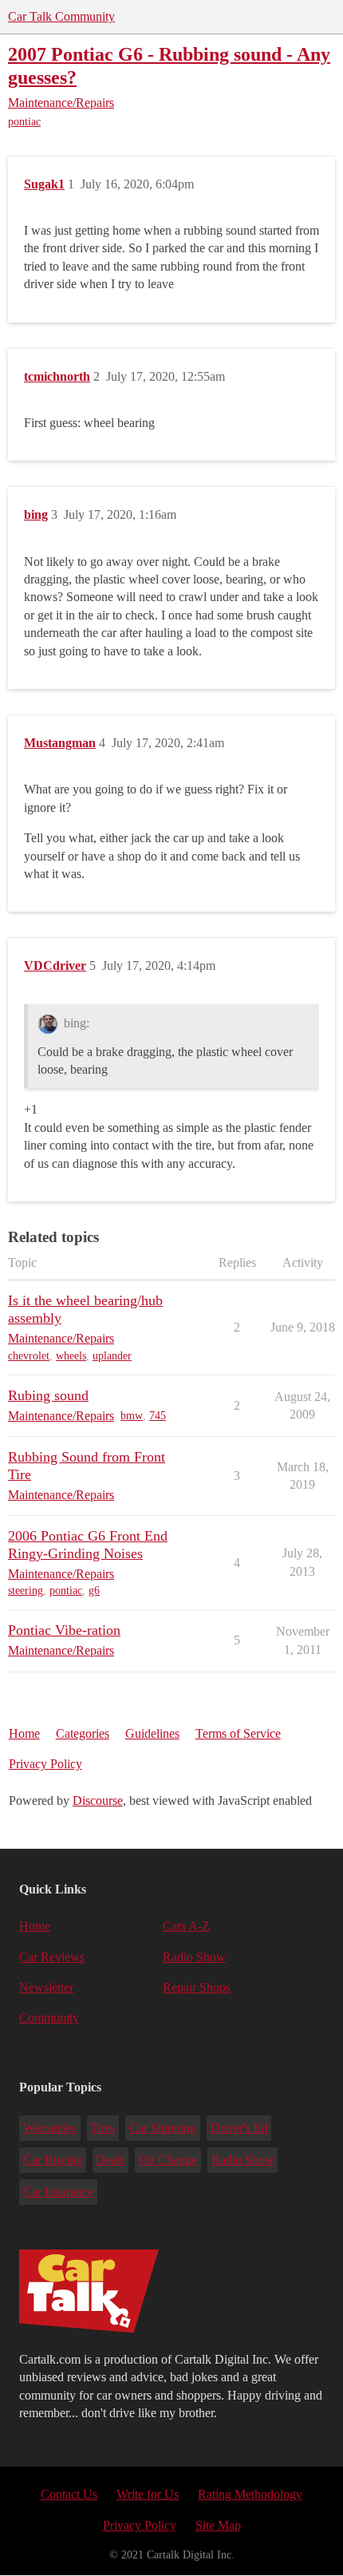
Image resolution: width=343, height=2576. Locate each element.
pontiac (24, 122)
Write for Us (148, 2494)
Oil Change (168, 2160)
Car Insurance (58, 2192)
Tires (103, 2128)
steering (26, 1591)
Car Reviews (52, 1957)
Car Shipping (163, 2128)
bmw (132, 1416)
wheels (71, 1356)
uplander (112, 1356)
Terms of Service (238, 1733)
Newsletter (46, 1987)
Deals (110, 2160)
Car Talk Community (61, 16)
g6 (94, 1591)
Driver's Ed (239, 2128)
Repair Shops (197, 1987)
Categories (83, 1733)
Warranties (50, 2128)
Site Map (218, 2525)
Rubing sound (48, 1395)
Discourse (98, 1800)
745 (158, 1416)
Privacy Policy (45, 1764)
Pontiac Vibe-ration (64, 1630)
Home (24, 1733)
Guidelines (152, 1733)
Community (49, 2018)
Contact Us (69, 2494)
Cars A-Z (186, 1926)
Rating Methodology (250, 2494)
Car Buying (53, 2160)
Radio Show (194, 1957)
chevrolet (29, 1356)
